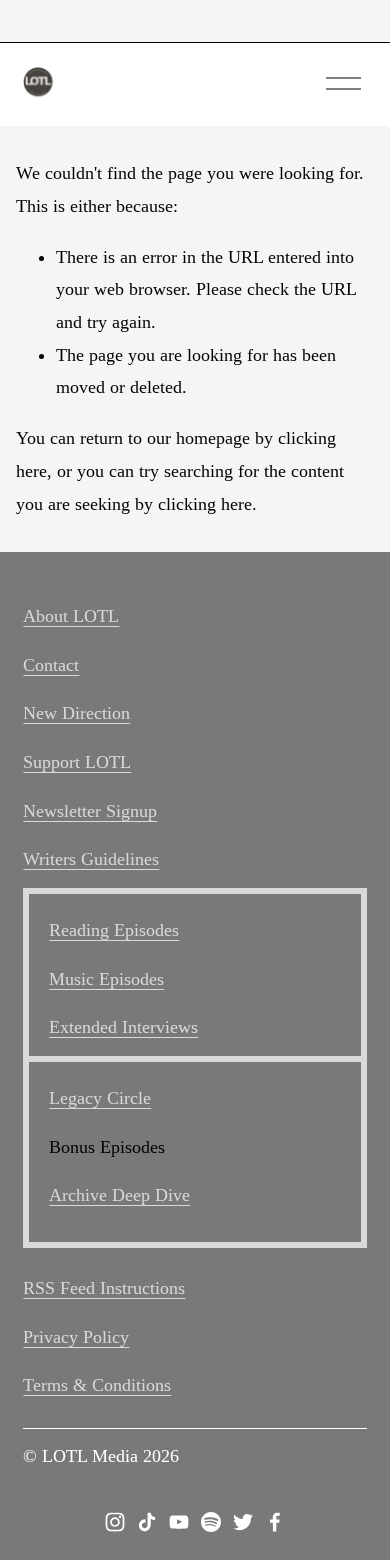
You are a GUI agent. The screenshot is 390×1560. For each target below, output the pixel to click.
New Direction (76, 713)
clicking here (205, 504)
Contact (51, 665)
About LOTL (71, 616)
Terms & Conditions (97, 1385)
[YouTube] (179, 1522)
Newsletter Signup (90, 811)
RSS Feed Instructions (104, 1288)
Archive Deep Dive (119, 1195)
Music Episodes (106, 979)
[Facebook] (275, 1522)
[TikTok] (147, 1522)
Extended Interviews (123, 1027)
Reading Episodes (114, 930)
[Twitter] (243, 1522)
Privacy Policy (76, 1337)
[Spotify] (211, 1522)
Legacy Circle (100, 1098)
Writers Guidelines (91, 859)
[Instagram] (115, 1522)
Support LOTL (77, 762)
